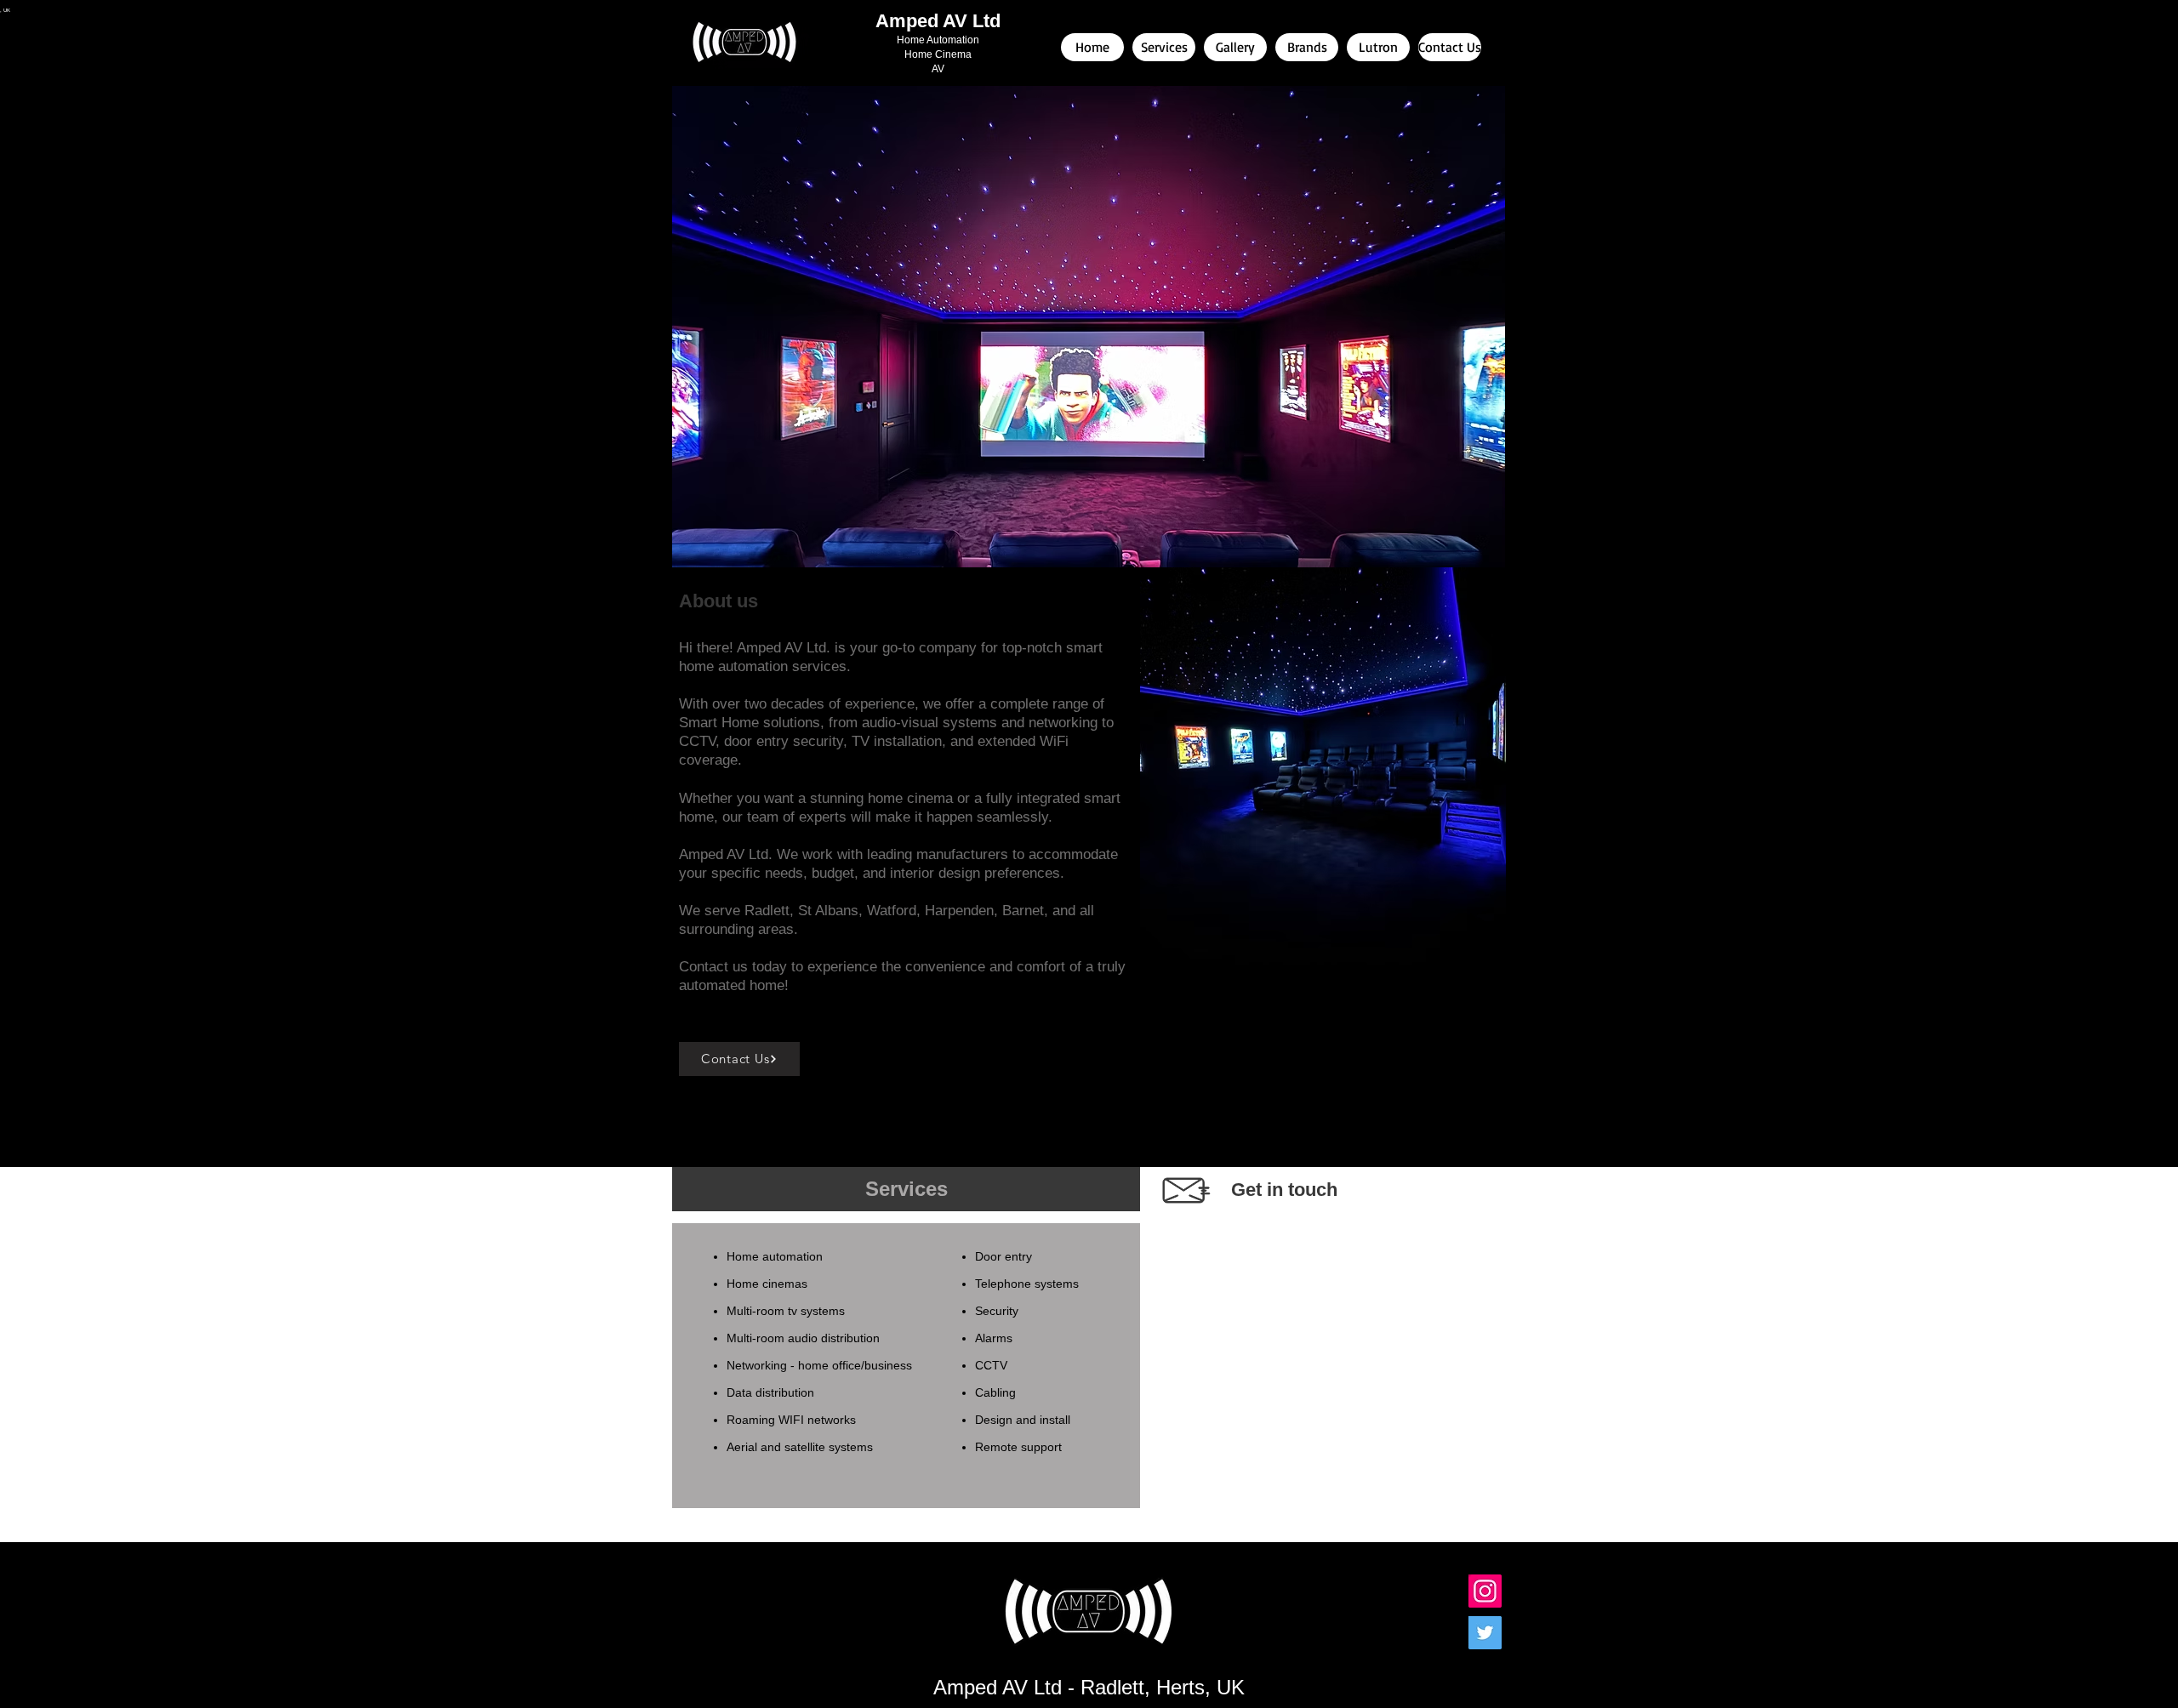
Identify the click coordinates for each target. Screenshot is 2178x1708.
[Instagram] (1485, 1591)
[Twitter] (1485, 1633)
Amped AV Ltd (938, 21)
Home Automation (938, 40)
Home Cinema (938, 54)
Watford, (894, 911)
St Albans (828, 911)
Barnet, (1025, 911)
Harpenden (959, 911)
